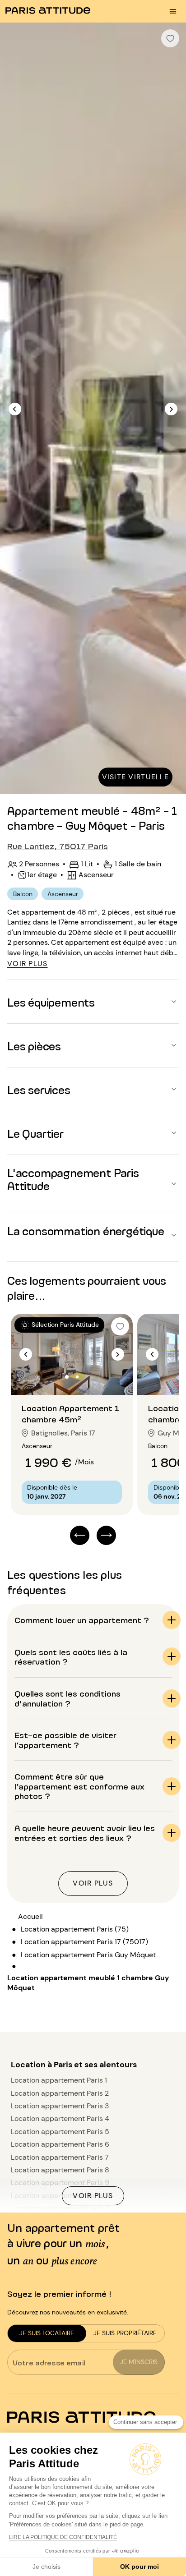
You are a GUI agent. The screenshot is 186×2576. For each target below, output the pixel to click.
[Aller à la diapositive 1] (67, 1377)
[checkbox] (170, 38)
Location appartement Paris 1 (59, 2080)
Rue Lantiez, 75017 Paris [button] (58, 846)
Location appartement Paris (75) (75, 1929)
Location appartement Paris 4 (60, 2118)
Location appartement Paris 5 (60, 2132)
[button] (93, 1002)
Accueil (30, 1916)
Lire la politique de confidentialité (63, 2537)
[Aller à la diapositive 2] (77, 1377)
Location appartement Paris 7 (60, 2157)
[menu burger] (173, 11)
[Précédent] (15, 409)
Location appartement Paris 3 (60, 2106)
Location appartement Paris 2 (60, 2093)
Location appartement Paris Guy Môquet (88, 1955)
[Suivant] (171, 409)
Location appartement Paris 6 (60, 2144)
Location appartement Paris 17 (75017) (84, 1942)
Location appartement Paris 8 (60, 2170)
